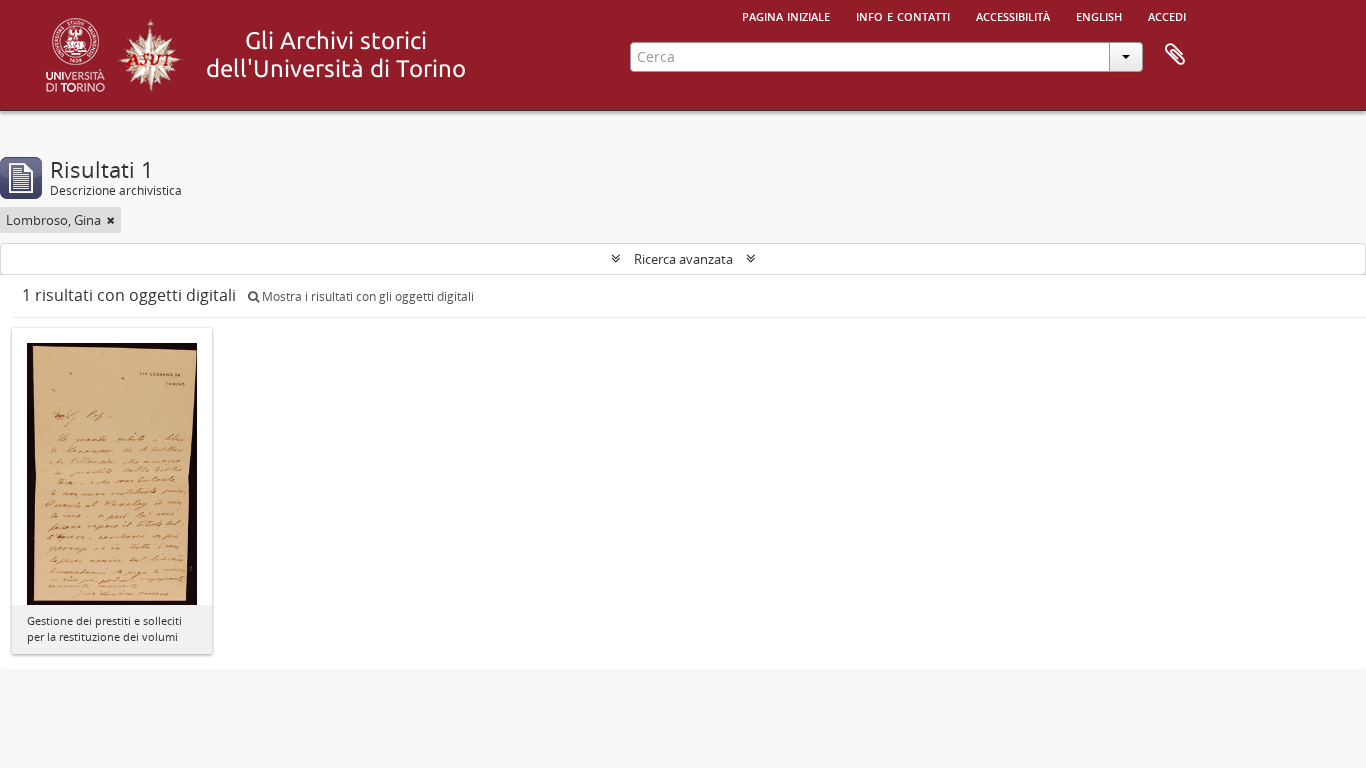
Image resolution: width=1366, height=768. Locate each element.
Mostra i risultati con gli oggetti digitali (366, 296)
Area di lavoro (1175, 55)
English (1099, 15)
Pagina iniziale (786, 15)
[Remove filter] (111, 220)
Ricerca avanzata (683, 259)
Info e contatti (903, 15)
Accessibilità (1013, 15)
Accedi (1167, 15)
